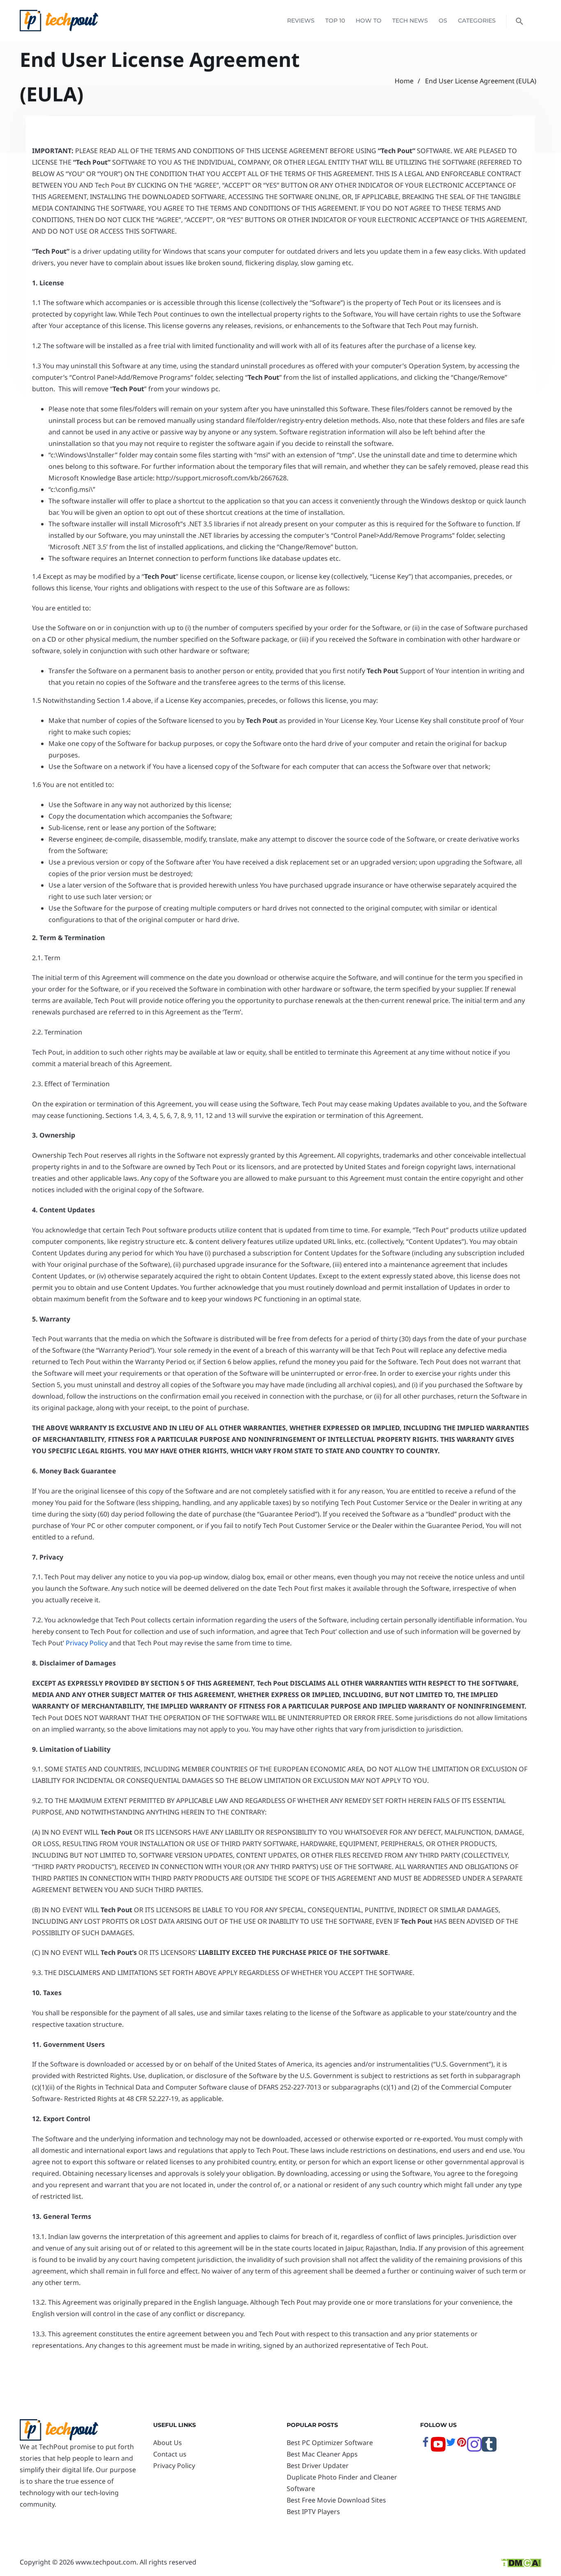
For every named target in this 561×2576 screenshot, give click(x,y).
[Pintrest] (462, 2445)
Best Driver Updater (318, 2466)
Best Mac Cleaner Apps (322, 2454)
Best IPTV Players (313, 2512)
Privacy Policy (87, 1643)
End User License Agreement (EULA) (481, 81)
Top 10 (335, 21)
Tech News (410, 21)
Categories (477, 21)
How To (369, 21)
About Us (168, 2443)
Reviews (301, 21)
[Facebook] (425, 2445)
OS (443, 21)
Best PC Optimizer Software (330, 2443)
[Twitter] (451, 2445)
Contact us (170, 2454)
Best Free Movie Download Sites (336, 2500)
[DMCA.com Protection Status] (521, 2562)
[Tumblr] (489, 2449)
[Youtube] (438, 2449)
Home (404, 81)
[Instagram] (474, 2449)
